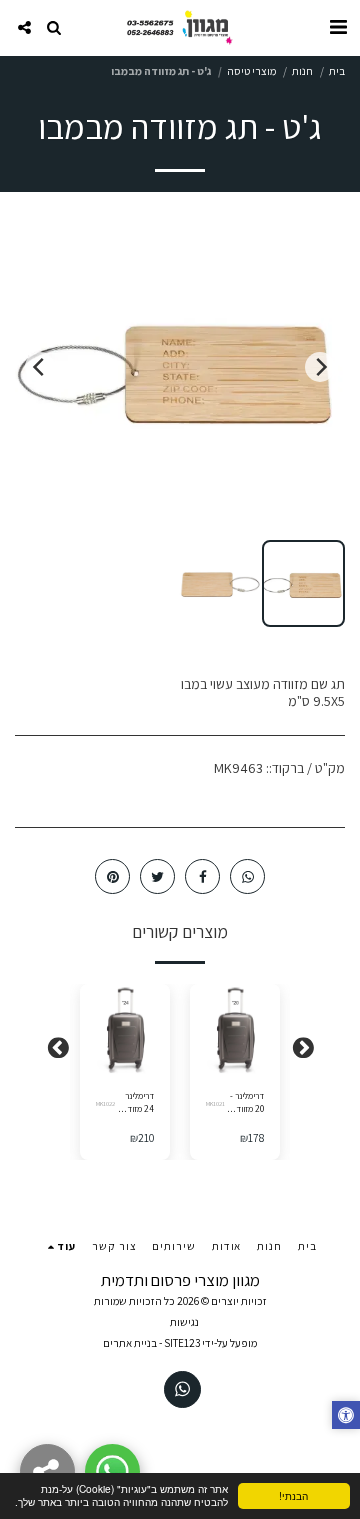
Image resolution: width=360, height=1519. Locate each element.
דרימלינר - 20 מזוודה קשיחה (247, 1103)
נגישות (184, 1322)
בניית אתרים (130, 1343)
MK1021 (215, 1103)
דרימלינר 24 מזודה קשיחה (138, 1103)
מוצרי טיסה (251, 71)
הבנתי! (293, 1495)
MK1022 (105, 1103)
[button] (338, 27)
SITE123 (182, 1343)
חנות (302, 71)
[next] (40, 367)
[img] (235, 1029)
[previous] (320, 367)
